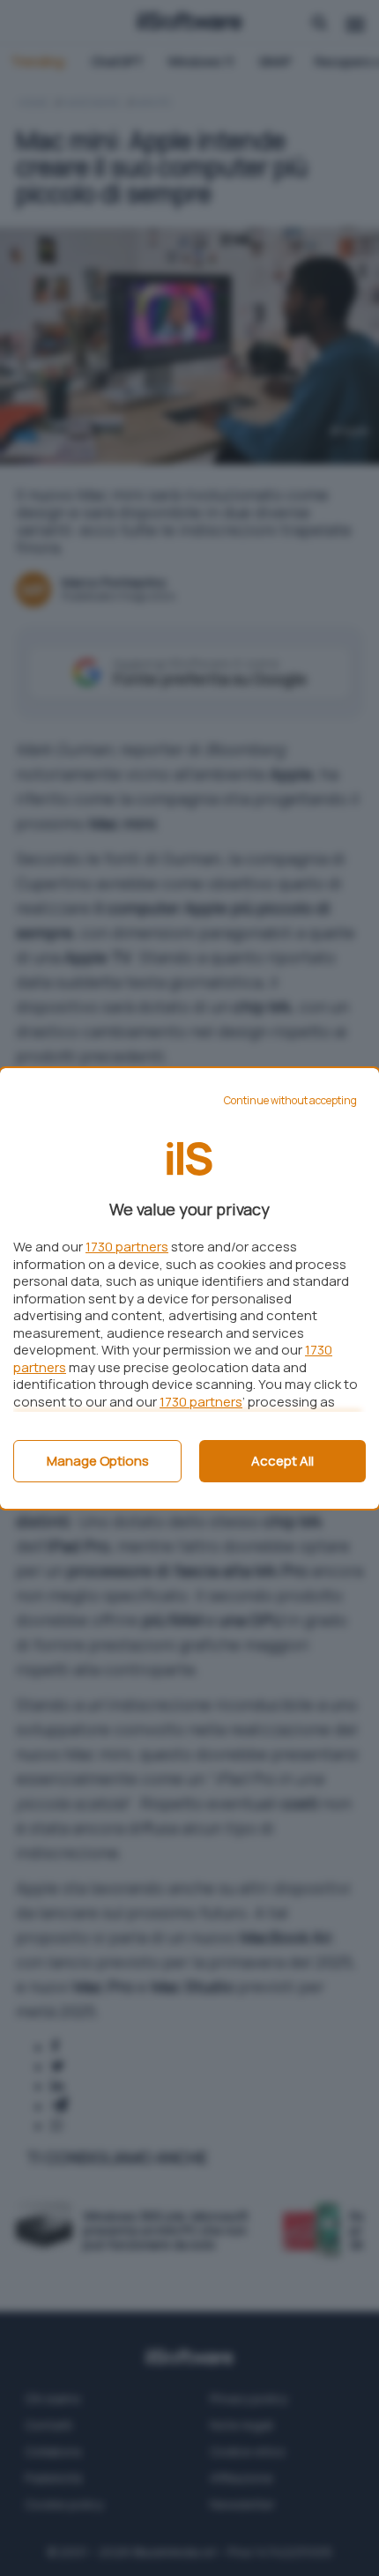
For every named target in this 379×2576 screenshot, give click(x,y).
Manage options (98, 1461)
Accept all (282, 1461)
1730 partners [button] (127, 1247)
